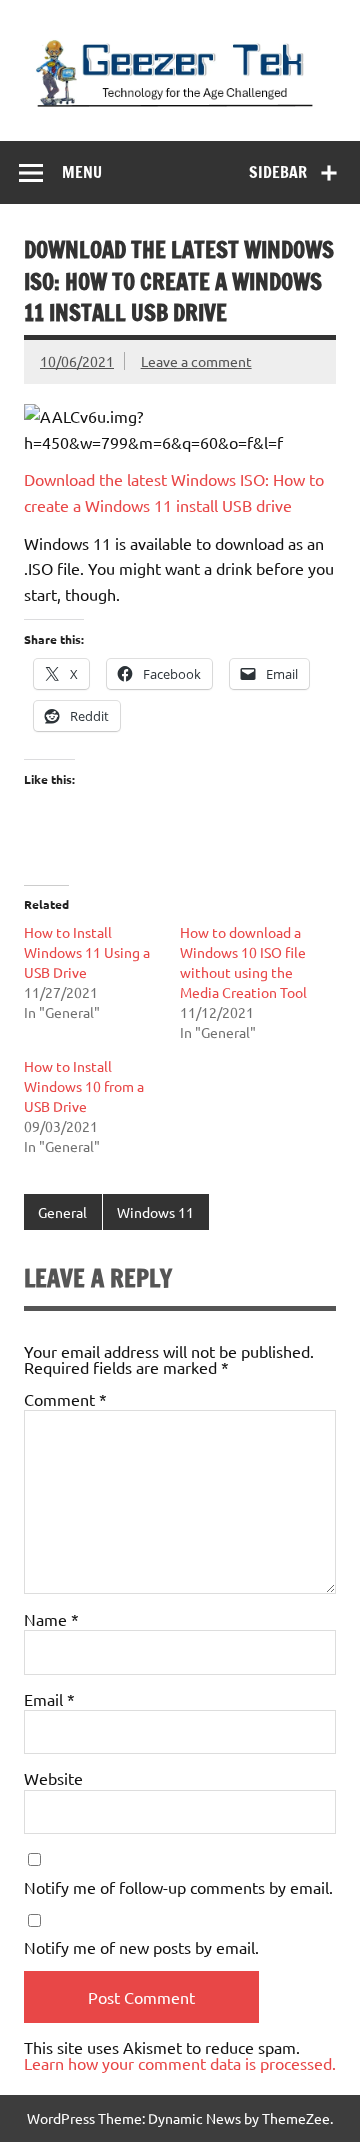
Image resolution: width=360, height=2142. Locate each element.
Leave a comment (196, 361)
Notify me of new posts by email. (141, 1947)
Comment (65, 1399)
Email (49, 1699)
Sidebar (278, 172)
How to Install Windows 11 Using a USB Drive (87, 952)
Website (53, 1778)
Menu (82, 172)
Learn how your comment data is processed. (180, 2063)
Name (51, 1619)
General (62, 1212)
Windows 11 (155, 1212)
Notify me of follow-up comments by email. (178, 1887)
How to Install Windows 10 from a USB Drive (84, 1086)
